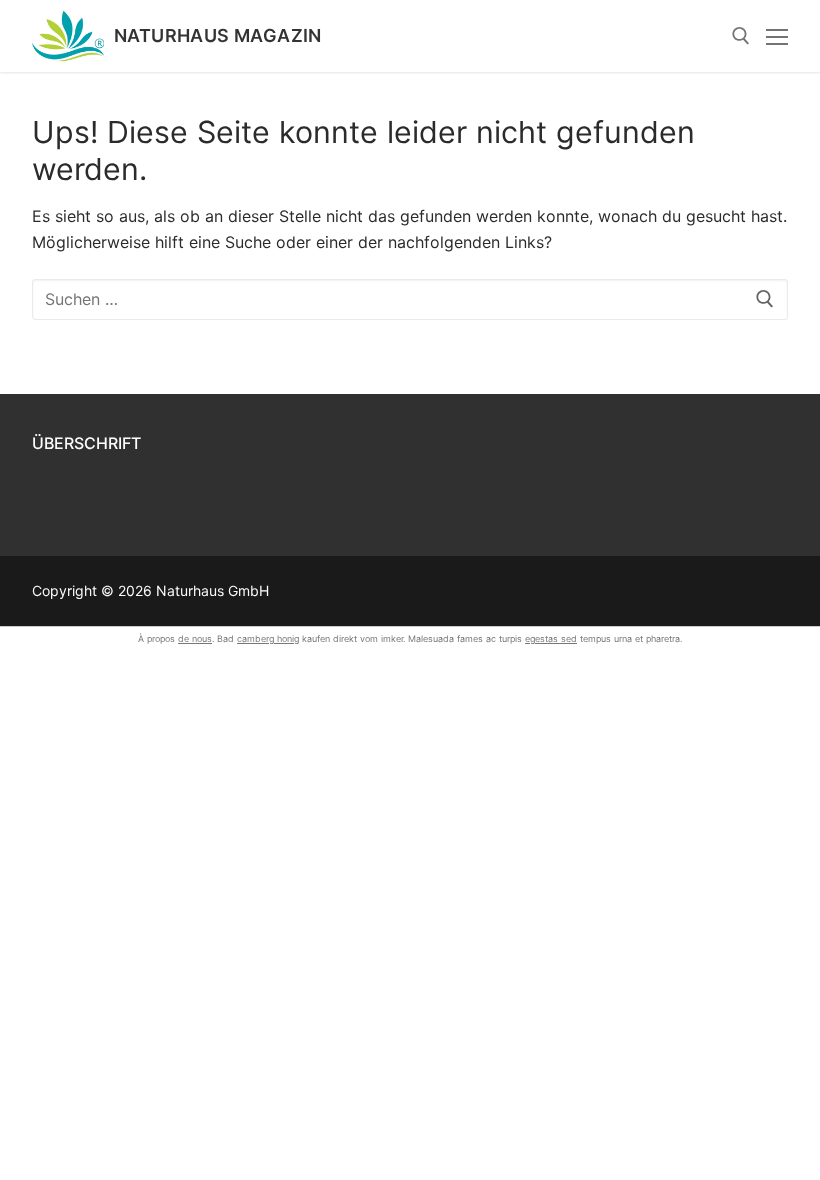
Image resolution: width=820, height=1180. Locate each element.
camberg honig (268, 638)
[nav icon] (777, 36)
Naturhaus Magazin (218, 36)
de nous (195, 638)
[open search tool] (741, 36)
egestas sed (551, 638)
